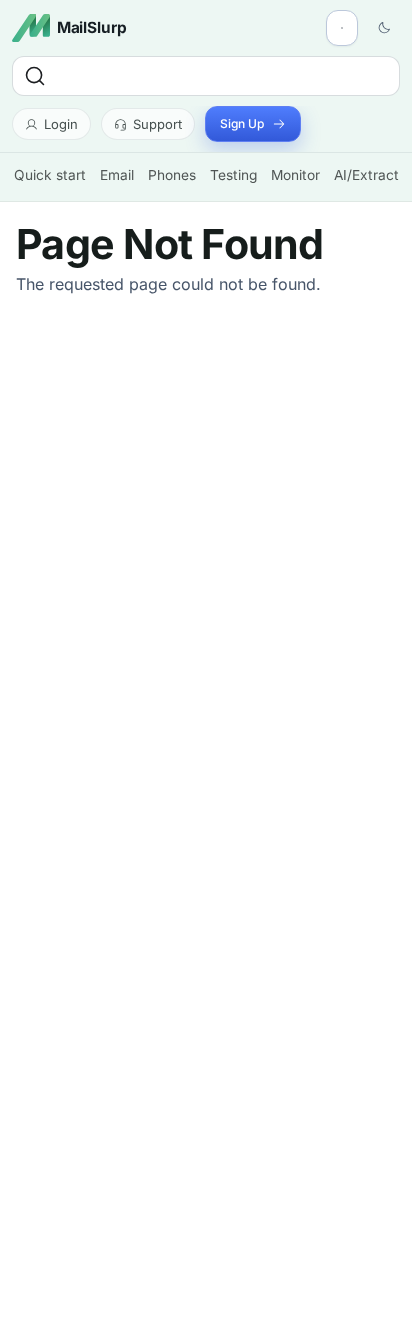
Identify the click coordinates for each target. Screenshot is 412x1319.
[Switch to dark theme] (384, 28)
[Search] (206, 76)
